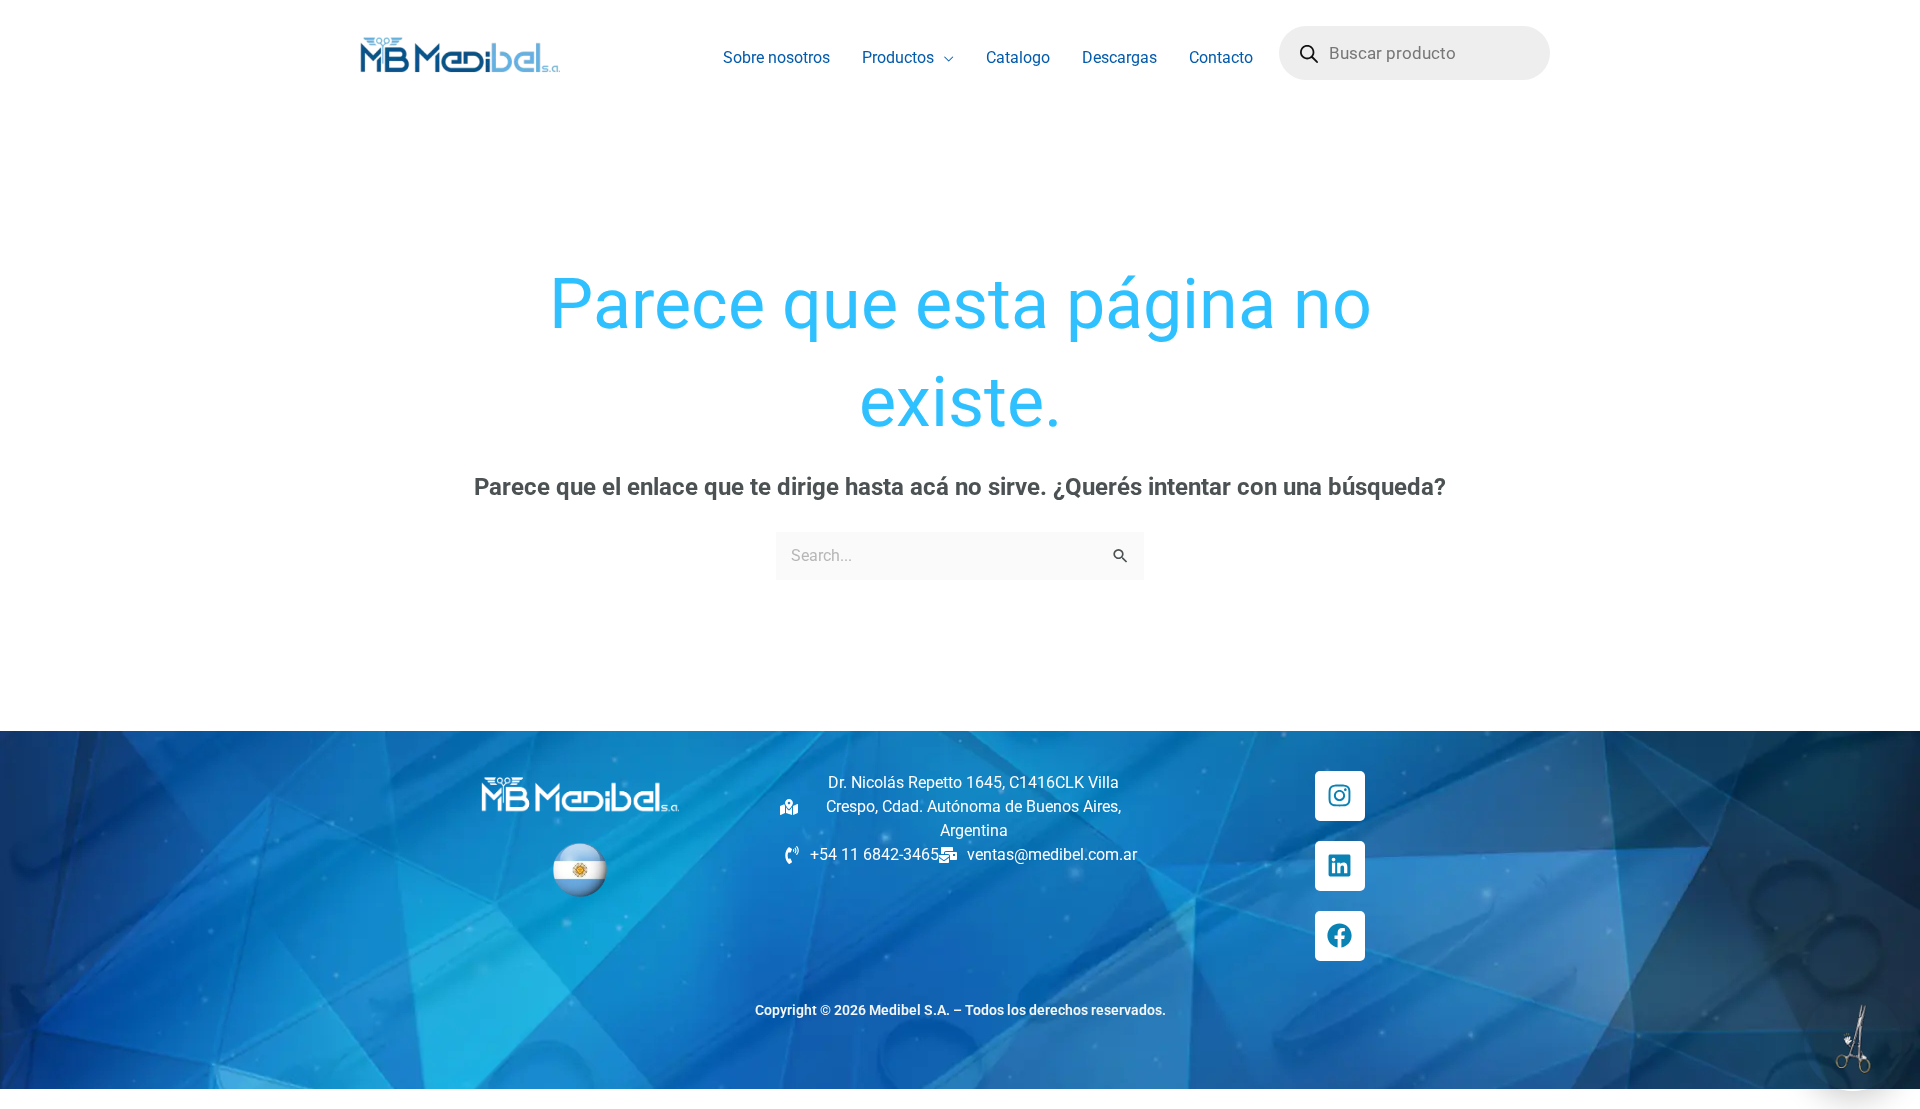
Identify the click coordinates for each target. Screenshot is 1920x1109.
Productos (898, 57)
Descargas (1119, 57)
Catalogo (1018, 57)
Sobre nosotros (776, 57)
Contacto (1221, 57)
